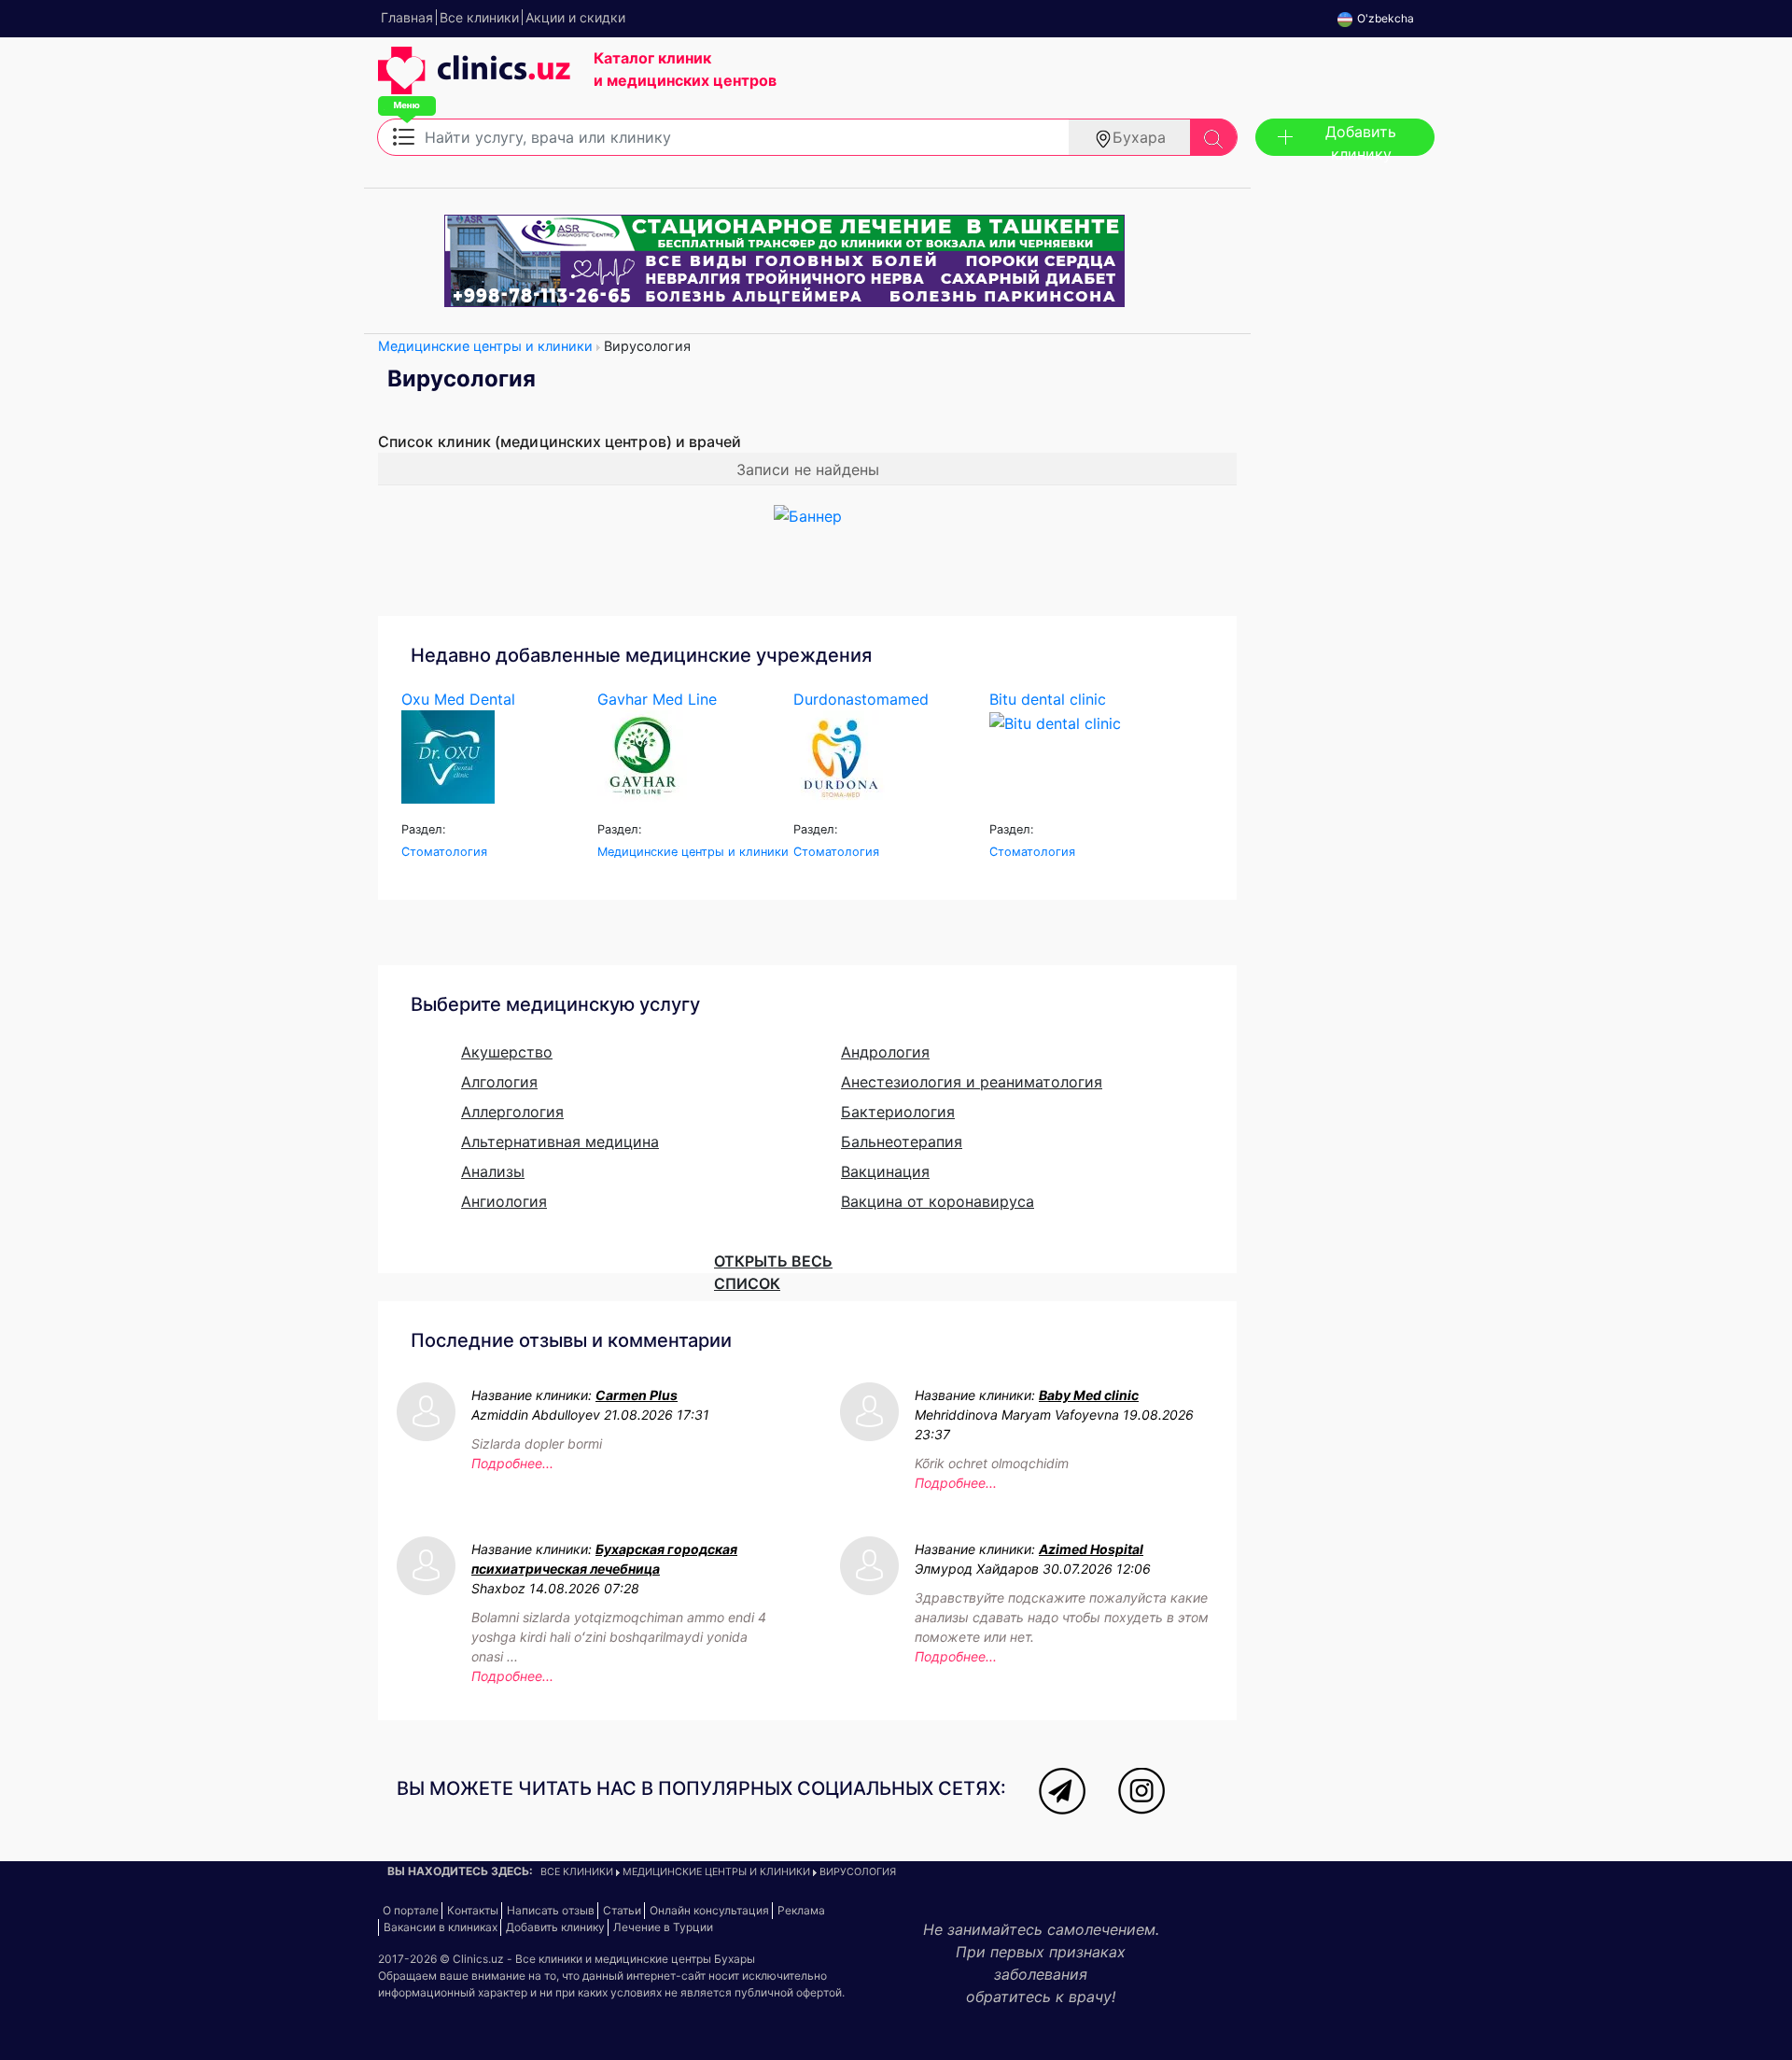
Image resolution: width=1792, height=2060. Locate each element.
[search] (1213, 137)
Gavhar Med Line (657, 699)
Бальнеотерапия (902, 1142)
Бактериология (898, 1112)
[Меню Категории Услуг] (404, 135)
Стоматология (444, 852)
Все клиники (577, 1872)
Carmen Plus (637, 1395)
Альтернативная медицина (560, 1142)
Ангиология (504, 1201)
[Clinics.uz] (474, 80)
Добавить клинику (1361, 139)
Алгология (499, 1082)
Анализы (493, 1171)
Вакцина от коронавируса (938, 1201)
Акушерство (507, 1052)
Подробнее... (512, 1463)
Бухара (1139, 137)
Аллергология (512, 1112)
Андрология (885, 1052)
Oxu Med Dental (458, 699)
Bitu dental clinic (1048, 699)
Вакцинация (885, 1171)
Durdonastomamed (861, 699)
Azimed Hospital (1091, 1549)
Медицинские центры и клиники (485, 346)
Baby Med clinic (1089, 1395)
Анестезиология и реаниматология (972, 1082)
